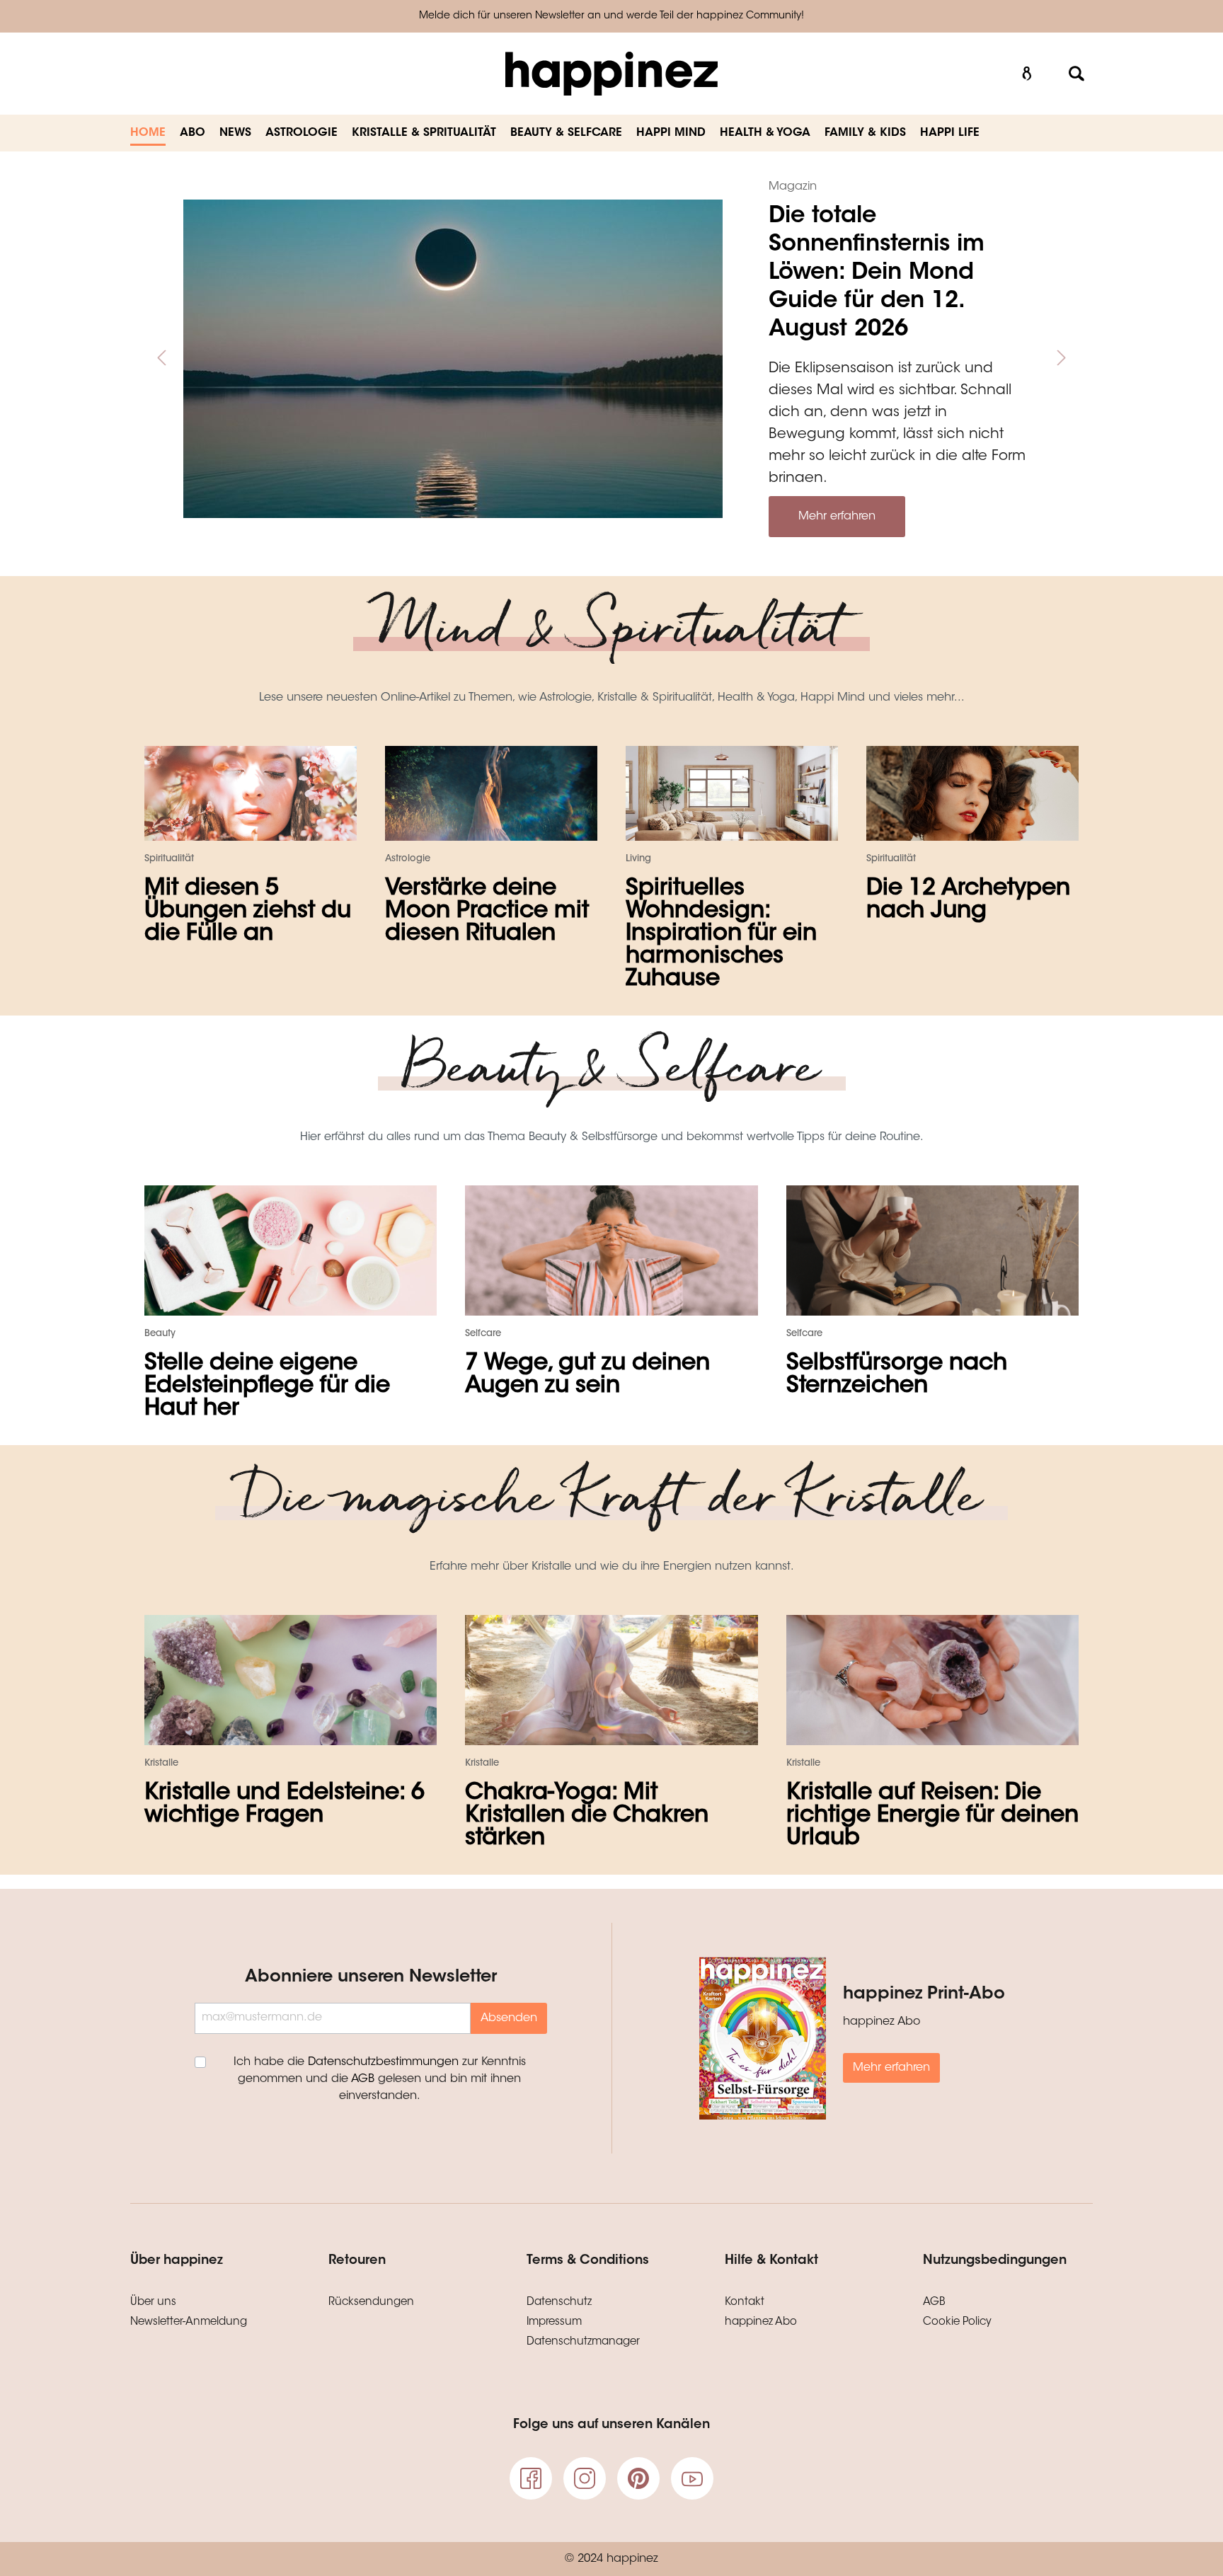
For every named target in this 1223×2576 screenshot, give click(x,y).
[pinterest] (638, 2478)
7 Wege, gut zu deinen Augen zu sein (587, 1375)
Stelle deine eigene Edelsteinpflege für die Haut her (267, 1386)
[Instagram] (585, 2478)
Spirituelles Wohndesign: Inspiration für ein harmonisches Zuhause (721, 934)
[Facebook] (531, 2478)
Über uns (153, 2302)
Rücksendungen (371, 2302)
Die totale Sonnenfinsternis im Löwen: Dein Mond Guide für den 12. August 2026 (877, 273)
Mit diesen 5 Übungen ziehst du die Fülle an (248, 912)
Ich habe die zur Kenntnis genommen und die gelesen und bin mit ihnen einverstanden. (380, 2079)
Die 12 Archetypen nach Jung (968, 900)
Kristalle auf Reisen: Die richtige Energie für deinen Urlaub (932, 1816)
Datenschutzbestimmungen (383, 2062)
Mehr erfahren (837, 517)
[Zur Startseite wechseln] (612, 74)
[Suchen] (1076, 74)
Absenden (509, 2018)
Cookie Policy (957, 2322)
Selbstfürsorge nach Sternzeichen (897, 1375)
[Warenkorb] (1052, 68)
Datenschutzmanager (583, 2342)
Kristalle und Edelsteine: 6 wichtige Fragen (285, 1805)
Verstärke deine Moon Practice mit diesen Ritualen (487, 912)
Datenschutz (559, 2302)
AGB (363, 2079)
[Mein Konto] (1027, 74)
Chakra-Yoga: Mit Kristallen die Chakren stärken (587, 1816)
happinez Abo (761, 2322)
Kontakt (745, 2302)
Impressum (554, 2322)
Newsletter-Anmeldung (189, 2322)
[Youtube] (692, 2478)
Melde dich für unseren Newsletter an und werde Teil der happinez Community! (611, 16)
